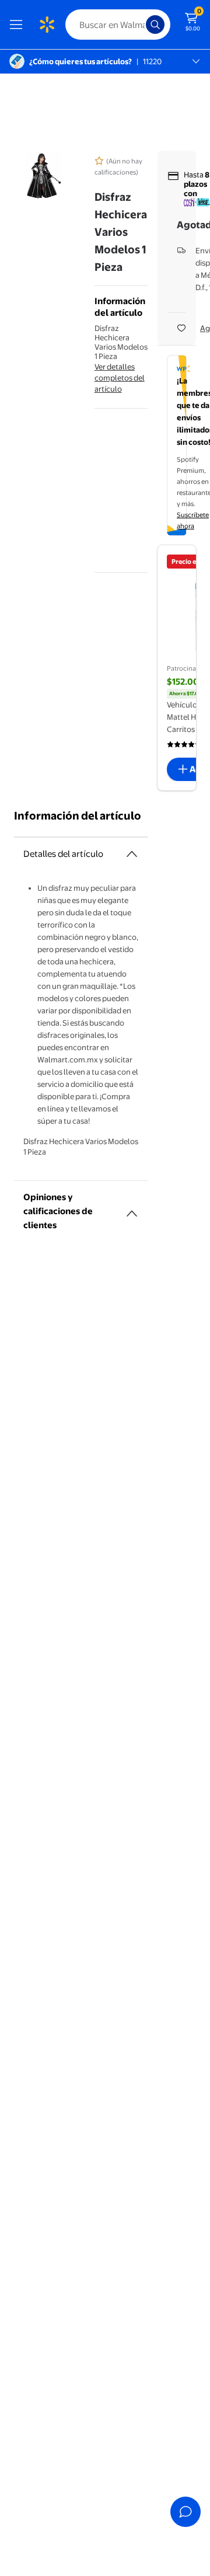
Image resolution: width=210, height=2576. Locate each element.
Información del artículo (78, 816)
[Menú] (19, 25)
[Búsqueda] (155, 25)
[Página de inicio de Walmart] (47, 25)
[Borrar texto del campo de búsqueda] (140, 25)
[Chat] (185, 2512)
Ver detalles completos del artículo (120, 378)
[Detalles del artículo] (132, 854)
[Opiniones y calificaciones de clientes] (132, 1209)
